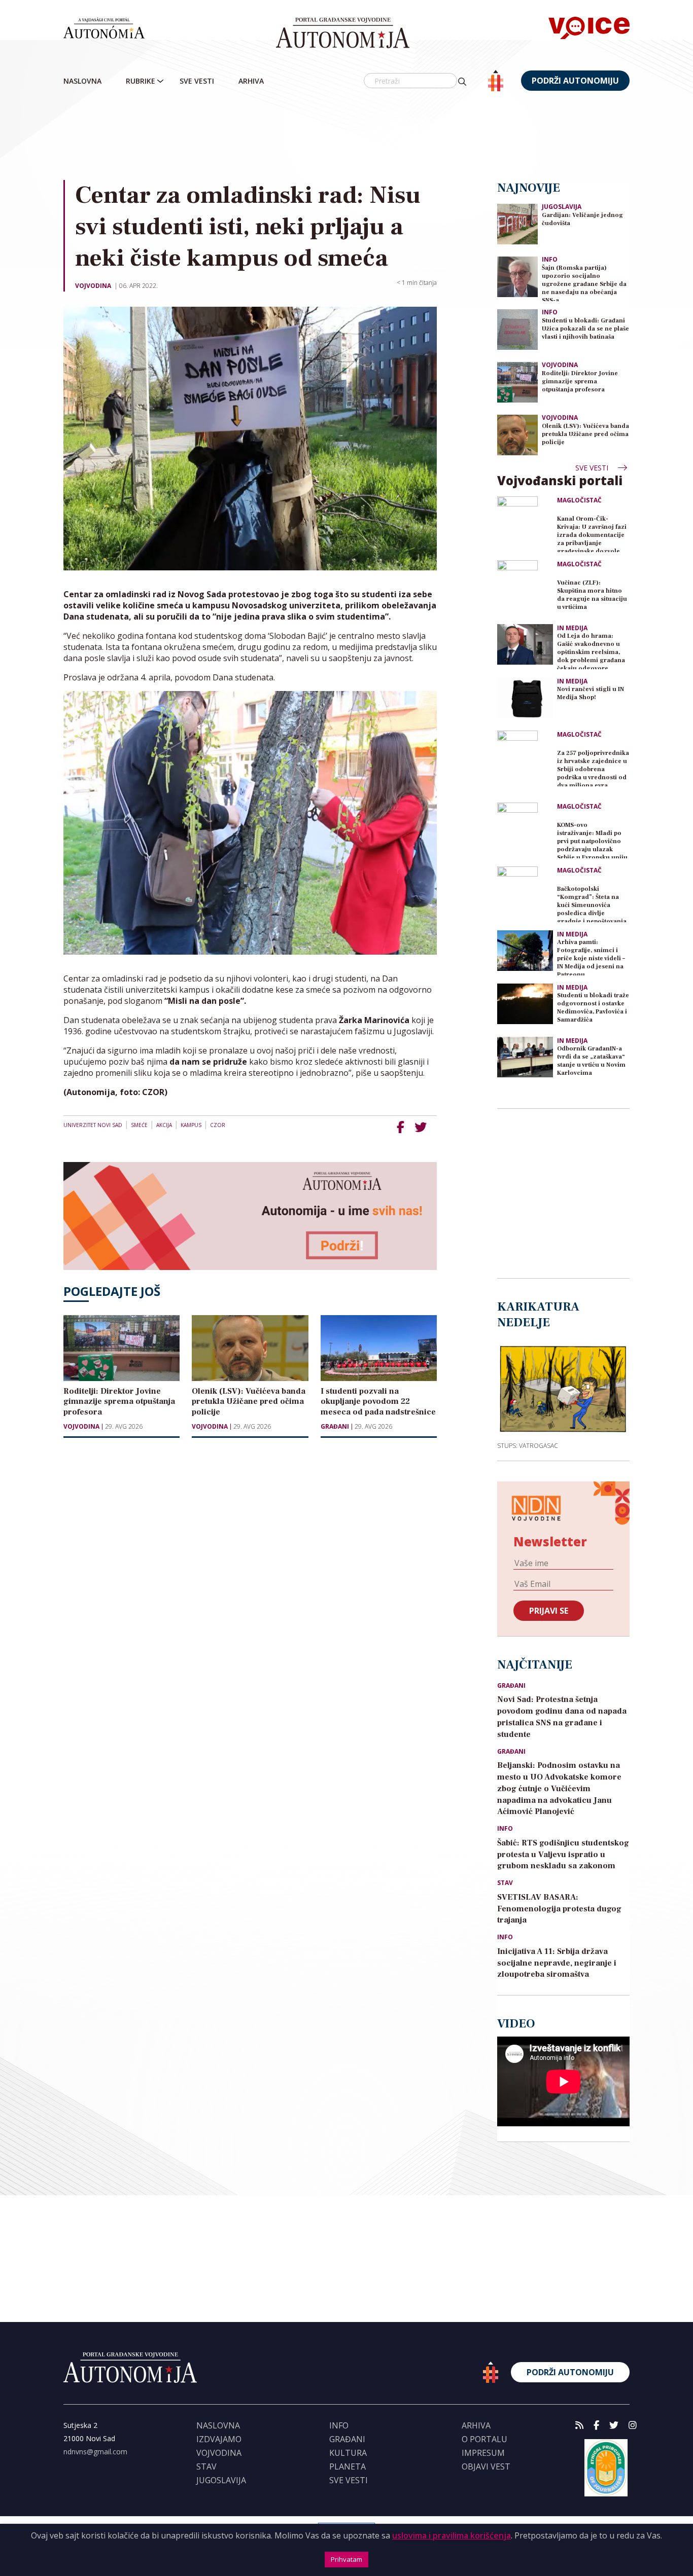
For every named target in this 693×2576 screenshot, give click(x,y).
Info (550, 259)
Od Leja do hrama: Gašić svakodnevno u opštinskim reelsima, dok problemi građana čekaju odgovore (591, 651)
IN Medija (572, 628)
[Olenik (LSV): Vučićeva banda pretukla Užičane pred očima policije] (517, 434)
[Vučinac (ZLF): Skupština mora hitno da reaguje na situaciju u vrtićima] (525, 588)
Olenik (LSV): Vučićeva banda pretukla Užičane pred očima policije (585, 434)
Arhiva (251, 81)
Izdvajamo (219, 2439)
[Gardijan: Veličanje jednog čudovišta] (517, 223)
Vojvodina (93, 286)
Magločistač (579, 500)
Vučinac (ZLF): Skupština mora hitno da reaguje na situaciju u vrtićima (592, 595)
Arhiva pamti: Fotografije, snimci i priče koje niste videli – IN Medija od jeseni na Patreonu (591, 957)
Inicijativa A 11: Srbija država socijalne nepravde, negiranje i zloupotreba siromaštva (557, 1963)
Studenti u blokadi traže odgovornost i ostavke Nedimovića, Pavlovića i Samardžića (593, 1008)
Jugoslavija (562, 207)
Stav (505, 1883)
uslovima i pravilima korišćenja (452, 2535)
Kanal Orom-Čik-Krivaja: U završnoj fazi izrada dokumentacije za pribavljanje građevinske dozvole (592, 534)
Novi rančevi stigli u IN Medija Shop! (591, 693)
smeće (139, 1125)
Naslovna (82, 81)
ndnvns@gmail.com (95, 2452)
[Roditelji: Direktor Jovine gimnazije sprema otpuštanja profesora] (517, 382)
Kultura (348, 2453)
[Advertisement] (368, 136)
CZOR (218, 1125)
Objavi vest (486, 2466)
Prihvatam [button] (346, 2559)
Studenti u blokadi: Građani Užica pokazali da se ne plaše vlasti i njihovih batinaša (585, 329)
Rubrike (141, 81)
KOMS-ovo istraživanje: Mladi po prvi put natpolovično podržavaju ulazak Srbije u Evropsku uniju (592, 840)
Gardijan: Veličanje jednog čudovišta (582, 219)
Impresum (483, 2453)
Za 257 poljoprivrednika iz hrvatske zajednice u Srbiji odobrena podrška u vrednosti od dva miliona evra (593, 768)
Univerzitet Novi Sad (93, 1125)
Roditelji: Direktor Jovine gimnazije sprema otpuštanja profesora (580, 382)
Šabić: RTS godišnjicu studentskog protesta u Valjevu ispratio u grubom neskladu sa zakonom (563, 1855)
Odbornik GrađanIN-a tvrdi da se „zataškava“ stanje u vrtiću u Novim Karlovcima (591, 1061)
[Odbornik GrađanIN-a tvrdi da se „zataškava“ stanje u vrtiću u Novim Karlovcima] (525, 1057)
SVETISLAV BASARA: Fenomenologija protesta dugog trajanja (559, 1909)
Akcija (164, 1125)
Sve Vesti (197, 81)
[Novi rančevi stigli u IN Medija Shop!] (525, 698)
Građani (335, 1427)
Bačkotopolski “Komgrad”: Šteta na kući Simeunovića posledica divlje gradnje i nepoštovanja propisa (592, 904)
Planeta (348, 2466)
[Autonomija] (343, 33)
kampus (191, 1125)
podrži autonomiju (575, 81)
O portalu (484, 2439)
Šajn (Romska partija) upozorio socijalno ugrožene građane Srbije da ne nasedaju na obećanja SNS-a (584, 283)
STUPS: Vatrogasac (528, 1445)
